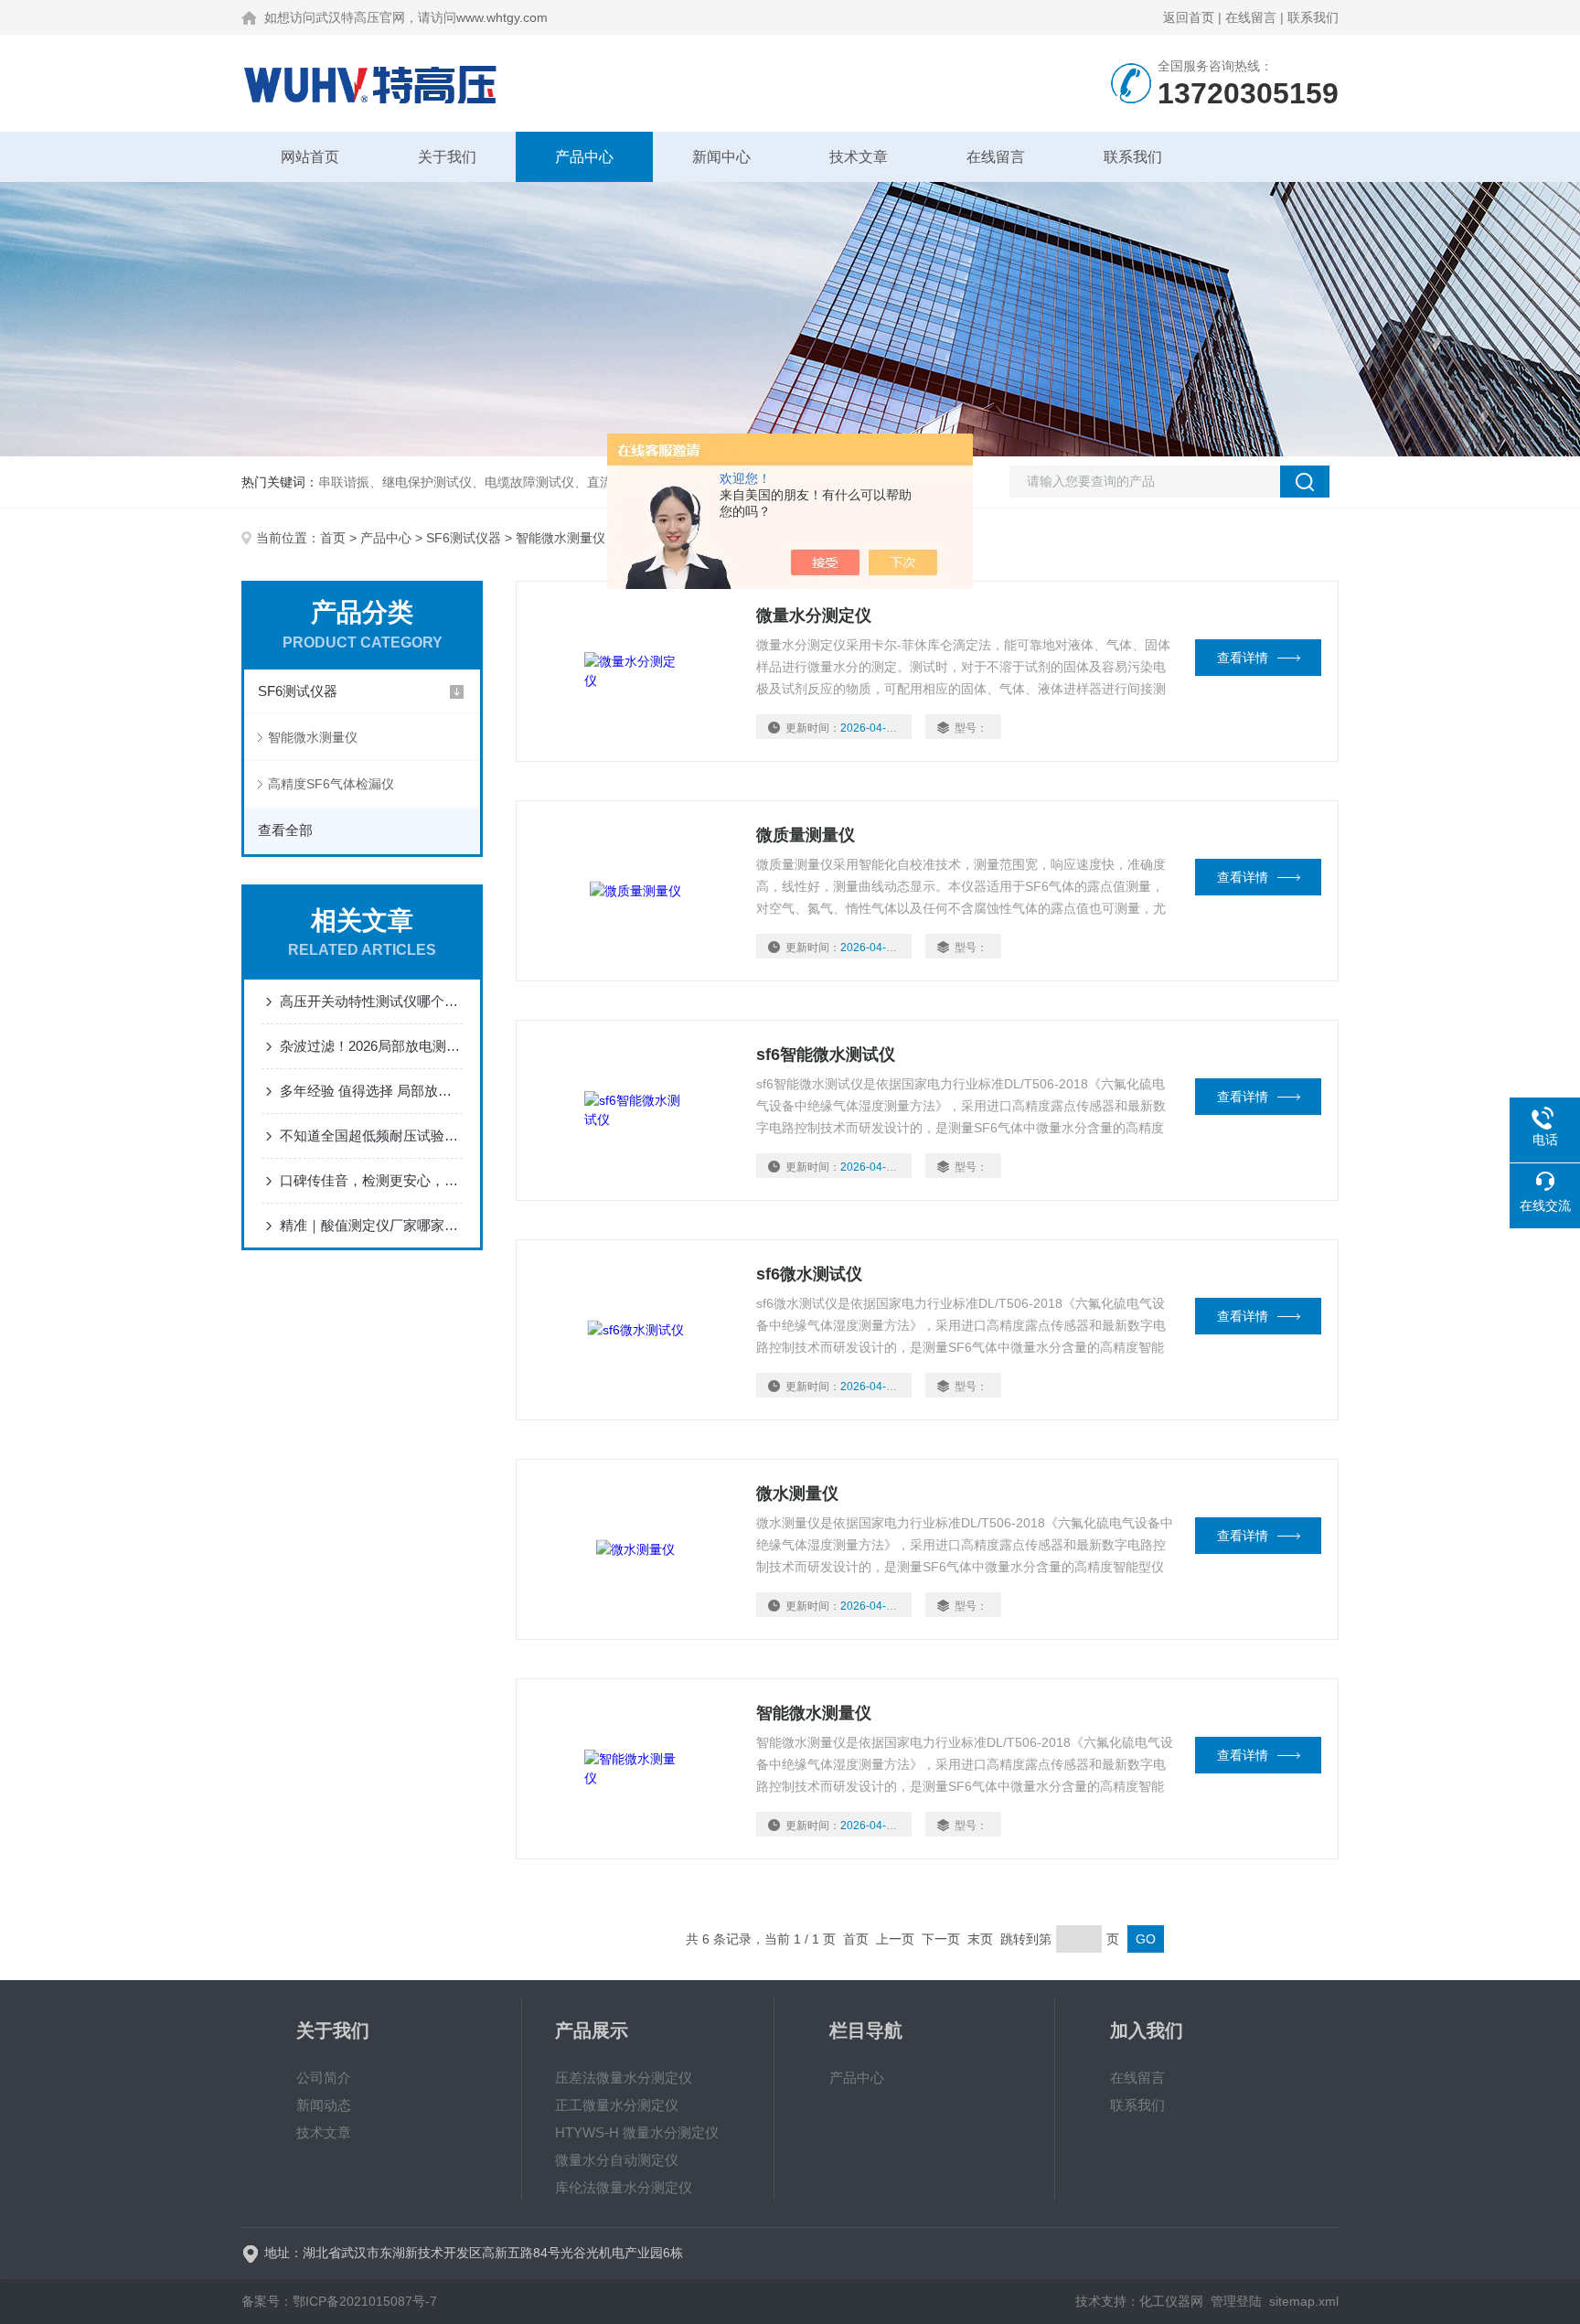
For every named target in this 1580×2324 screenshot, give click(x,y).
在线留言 (1251, 17)
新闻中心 (721, 157)
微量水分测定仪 (814, 616)
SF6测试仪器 (464, 538)
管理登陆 (1236, 2301)
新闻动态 (324, 2105)
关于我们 (447, 157)
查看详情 (1243, 658)
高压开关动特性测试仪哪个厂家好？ (371, 1001)
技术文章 (859, 157)
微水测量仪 (797, 1494)
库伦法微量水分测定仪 (624, 2187)
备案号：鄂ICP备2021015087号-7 (339, 2301)
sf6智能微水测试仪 (826, 1055)
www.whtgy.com (502, 17)
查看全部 (285, 830)
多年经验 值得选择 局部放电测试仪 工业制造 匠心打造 (371, 1091)
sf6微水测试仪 (809, 1274)
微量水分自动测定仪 (617, 2160)
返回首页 (1189, 17)
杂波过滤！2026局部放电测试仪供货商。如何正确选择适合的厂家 (371, 1046)
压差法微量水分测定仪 (624, 2078)
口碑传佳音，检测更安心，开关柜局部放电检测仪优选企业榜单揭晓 (371, 1180)
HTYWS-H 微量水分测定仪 (637, 2132)
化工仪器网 (1171, 2301)
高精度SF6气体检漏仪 (331, 784)
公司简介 (324, 2078)
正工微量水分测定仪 (617, 2105)
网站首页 (310, 157)
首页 (333, 538)
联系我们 (1313, 17)
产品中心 (584, 157)
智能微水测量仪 (313, 737)
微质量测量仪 (806, 835)
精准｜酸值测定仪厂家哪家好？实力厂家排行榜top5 (371, 1225)
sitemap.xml (1304, 2301)
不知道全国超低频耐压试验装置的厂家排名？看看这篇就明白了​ (371, 1135)
